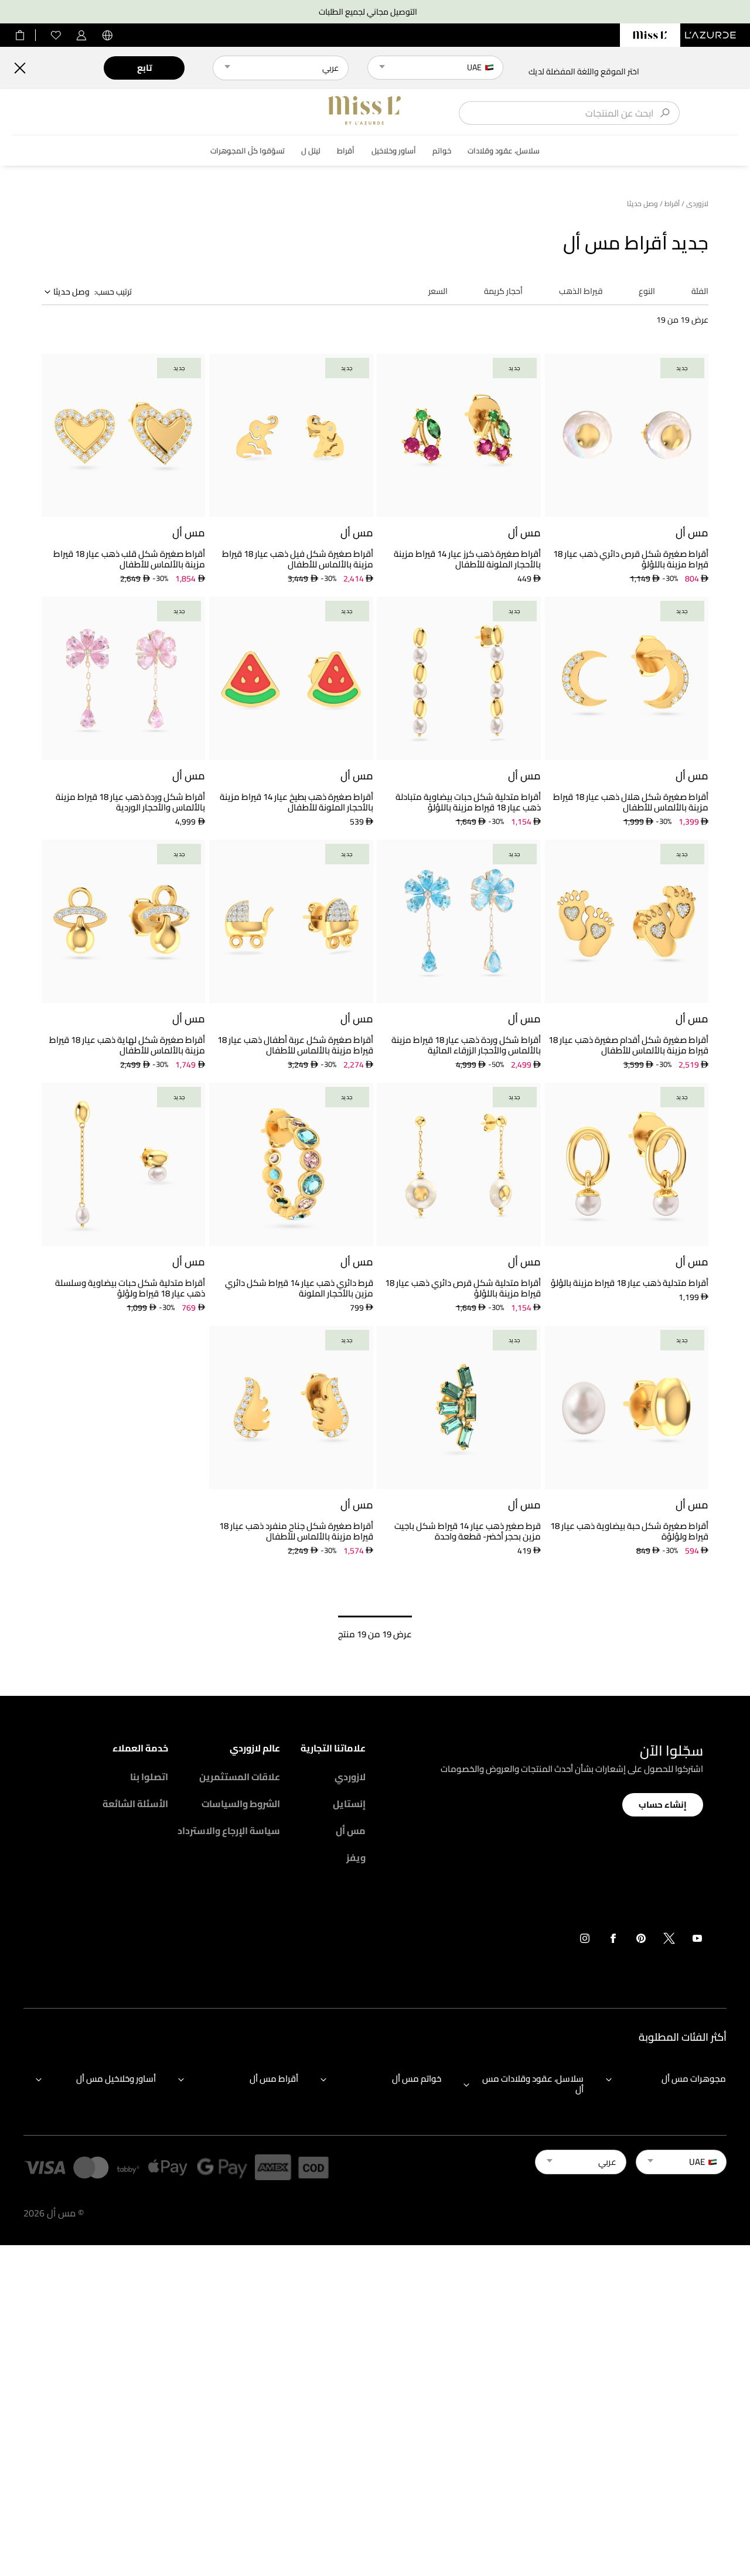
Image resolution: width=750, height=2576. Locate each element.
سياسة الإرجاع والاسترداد (229, 1831)
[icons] (697, 1941)
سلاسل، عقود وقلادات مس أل (533, 2084)
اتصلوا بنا (149, 1777)
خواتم (442, 151)
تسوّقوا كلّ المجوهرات (248, 151)
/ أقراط (674, 204)
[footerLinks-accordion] (660, 2084)
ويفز (356, 1857)
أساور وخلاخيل (394, 151)
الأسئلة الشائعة (135, 1804)
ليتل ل (311, 151)
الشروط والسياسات (241, 1804)
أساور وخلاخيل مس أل (116, 2079)
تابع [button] (144, 68)
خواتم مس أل (417, 2079)
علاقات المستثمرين (240, 1777)
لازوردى (697, 204)
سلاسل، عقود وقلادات (504, 151)
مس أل (351, 1831)
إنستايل (349, 1804)
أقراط (346, 151)
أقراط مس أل (274, 2079)
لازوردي (350, 1777)
